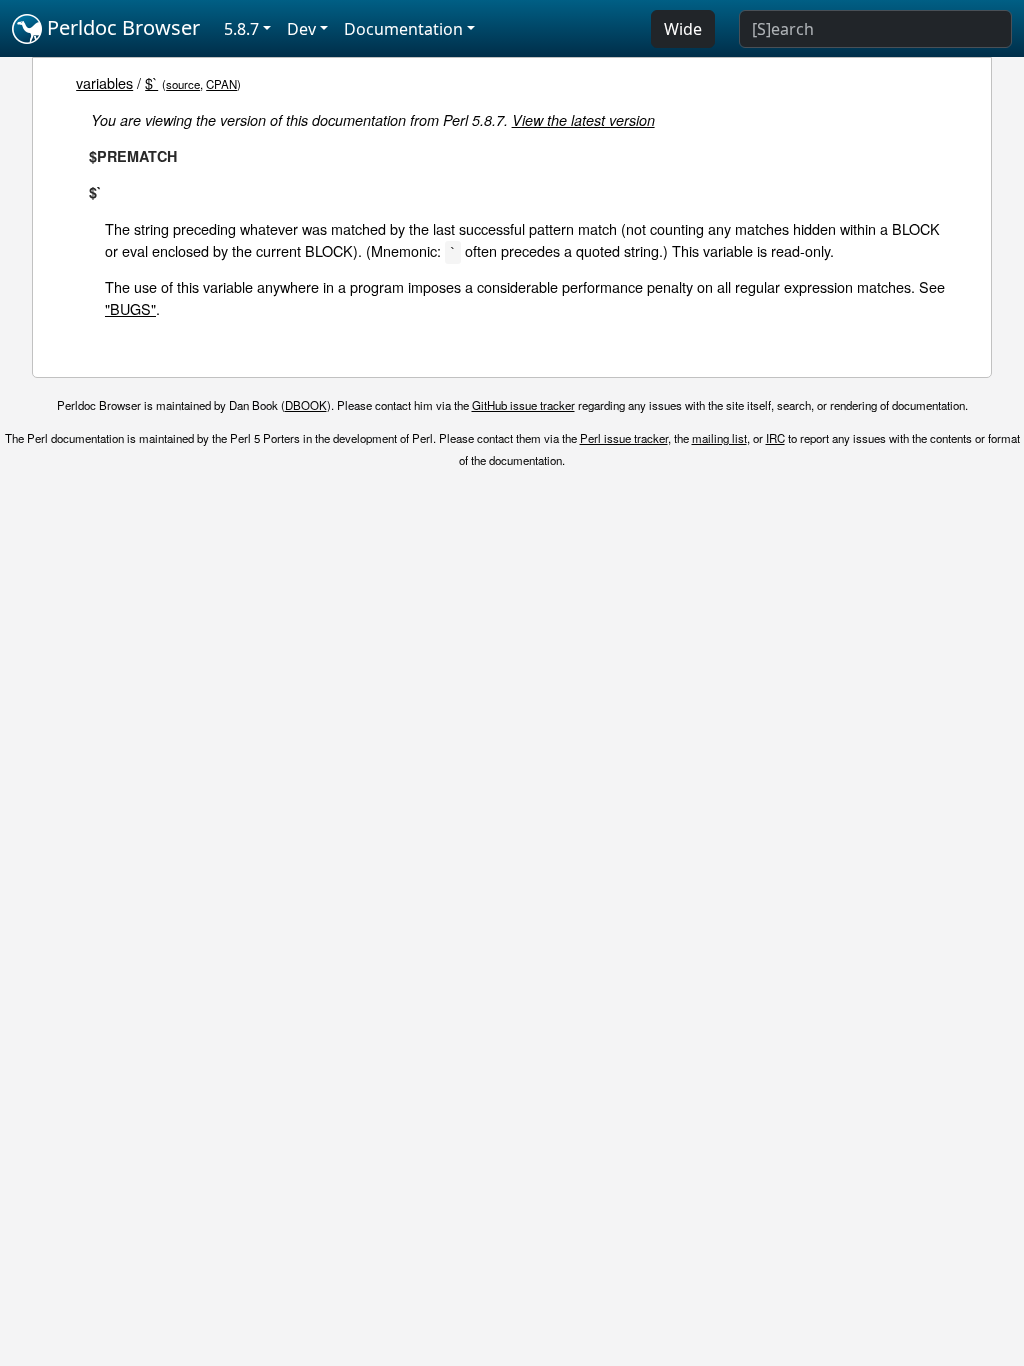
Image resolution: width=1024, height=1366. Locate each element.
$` (151, 82)
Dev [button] (301, 29)
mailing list (719, 438)
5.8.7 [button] (241, 29)
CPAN (221, 84)
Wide (683, 29)
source (183, 84)
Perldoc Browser (121, 27)
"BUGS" (130, 308)
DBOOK (306, 405)
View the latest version (583, 120)
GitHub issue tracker (523, 405)
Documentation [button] (403, 29)
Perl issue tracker (624, 438)
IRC (775, 438)
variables (104, 82)
